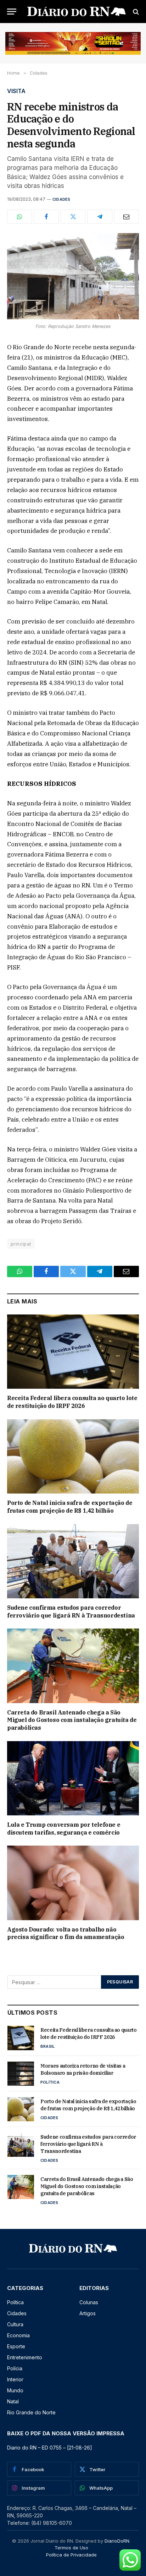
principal (21, 1244)
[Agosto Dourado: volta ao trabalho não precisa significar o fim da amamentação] (73, 1883)
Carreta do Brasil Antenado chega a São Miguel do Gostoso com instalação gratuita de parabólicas (72, 1720)
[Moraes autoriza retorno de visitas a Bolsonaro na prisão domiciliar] (21, 2074)
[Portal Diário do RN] (77, 12)
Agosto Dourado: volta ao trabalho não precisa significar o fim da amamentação (66, 1933)
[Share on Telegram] (100, 217)
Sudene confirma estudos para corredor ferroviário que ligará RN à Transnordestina (71, 1611)
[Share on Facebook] (46, 217)
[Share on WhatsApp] (19, 217)
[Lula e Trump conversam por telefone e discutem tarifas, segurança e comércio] (73, 1778)
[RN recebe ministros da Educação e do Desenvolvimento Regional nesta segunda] (73, 276)
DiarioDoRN (117, 2541)
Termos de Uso (71, 2548)
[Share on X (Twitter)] (73, 217)
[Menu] (12, 12)
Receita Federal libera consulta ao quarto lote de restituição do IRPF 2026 (72, 1402)
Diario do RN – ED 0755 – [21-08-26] (50, 2448)
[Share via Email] (127, 217)
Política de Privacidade (71, 2555)
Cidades (61, 199)
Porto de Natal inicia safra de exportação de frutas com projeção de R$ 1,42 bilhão (70, 1507)
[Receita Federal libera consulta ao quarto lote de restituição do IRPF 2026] (73, 1352)
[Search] (135, 12)
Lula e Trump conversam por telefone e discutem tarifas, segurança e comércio (64, 1829)
